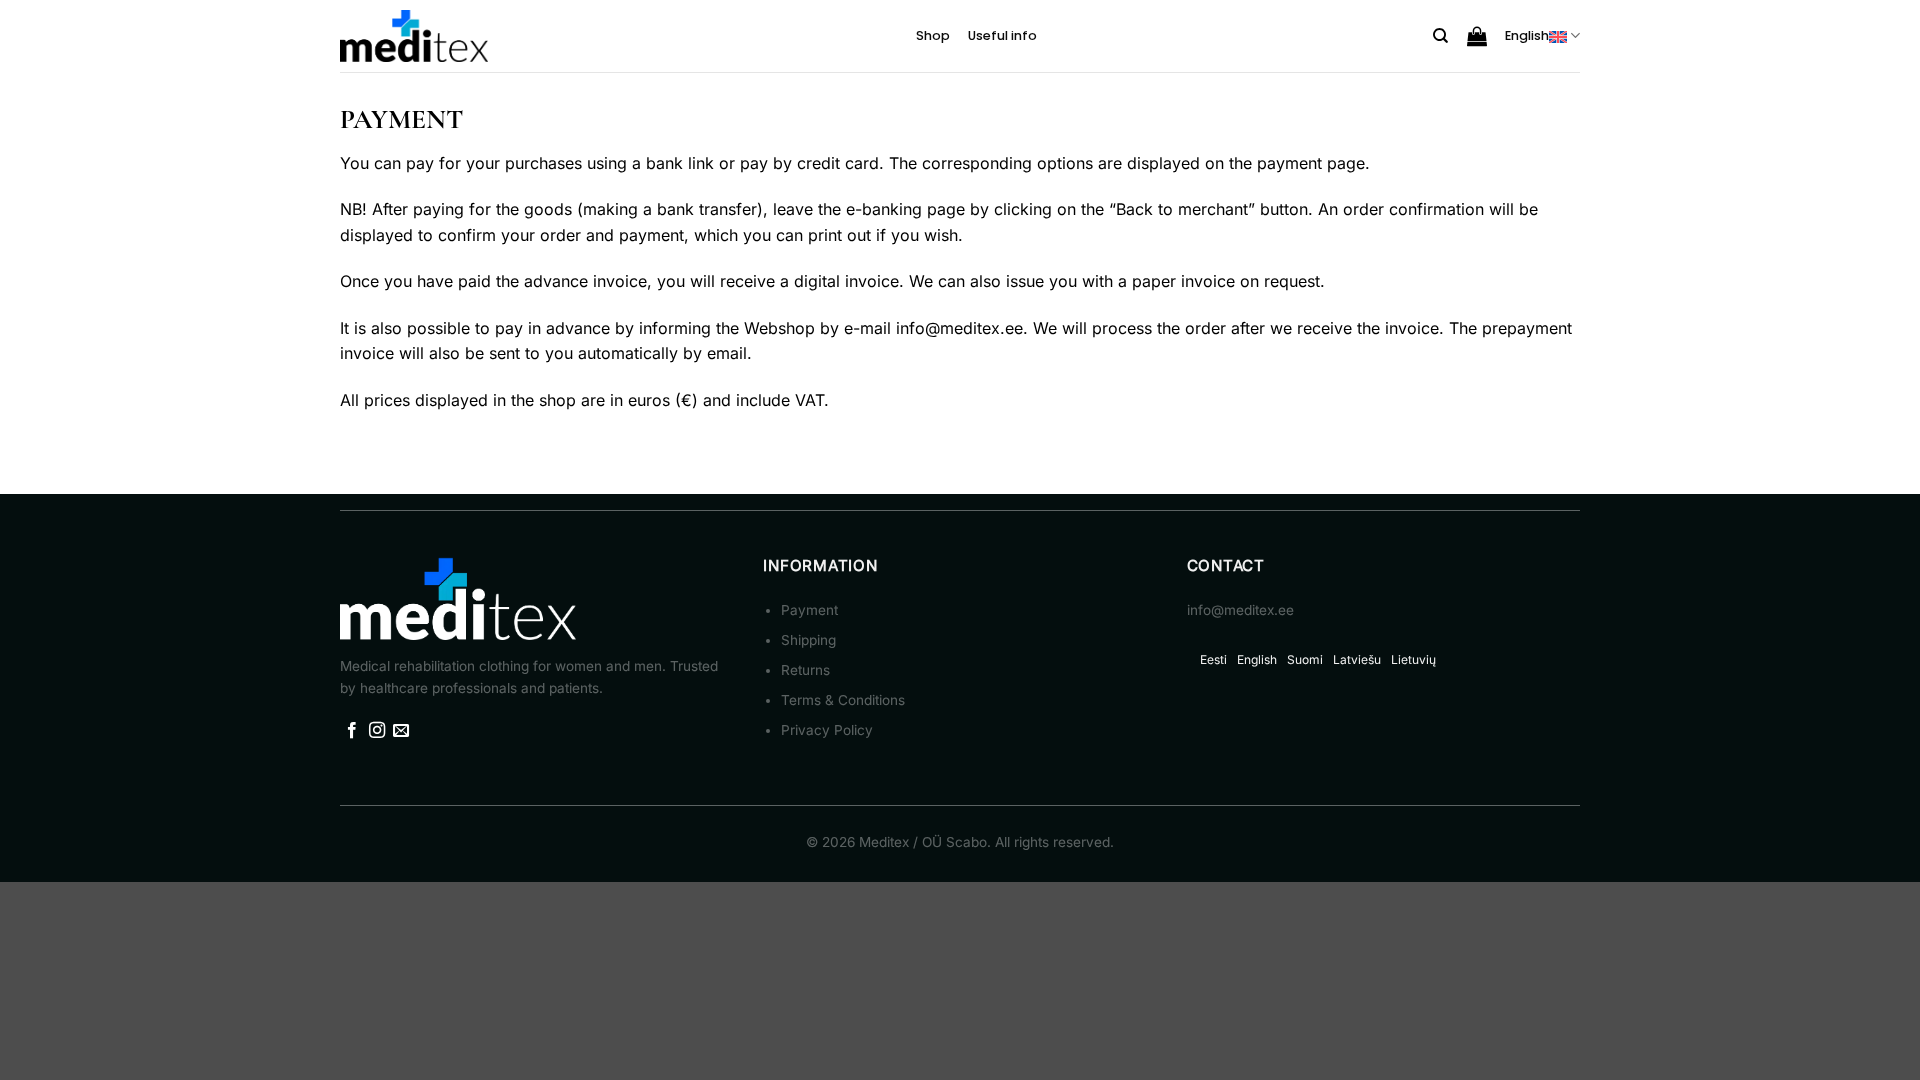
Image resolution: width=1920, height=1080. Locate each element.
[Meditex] (415, 36)
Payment (809, 610)
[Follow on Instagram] (377, 731)
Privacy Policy (827, 730)
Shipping (808, 640)
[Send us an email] (401, 731)
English (1527, 35)
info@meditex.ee (959, 328)
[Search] (1440, 36)
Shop (933, 35)
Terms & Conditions (843, 700)
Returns (805, 670)
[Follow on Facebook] (352, 731)
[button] (1477, 36)
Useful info (1002, 35)
